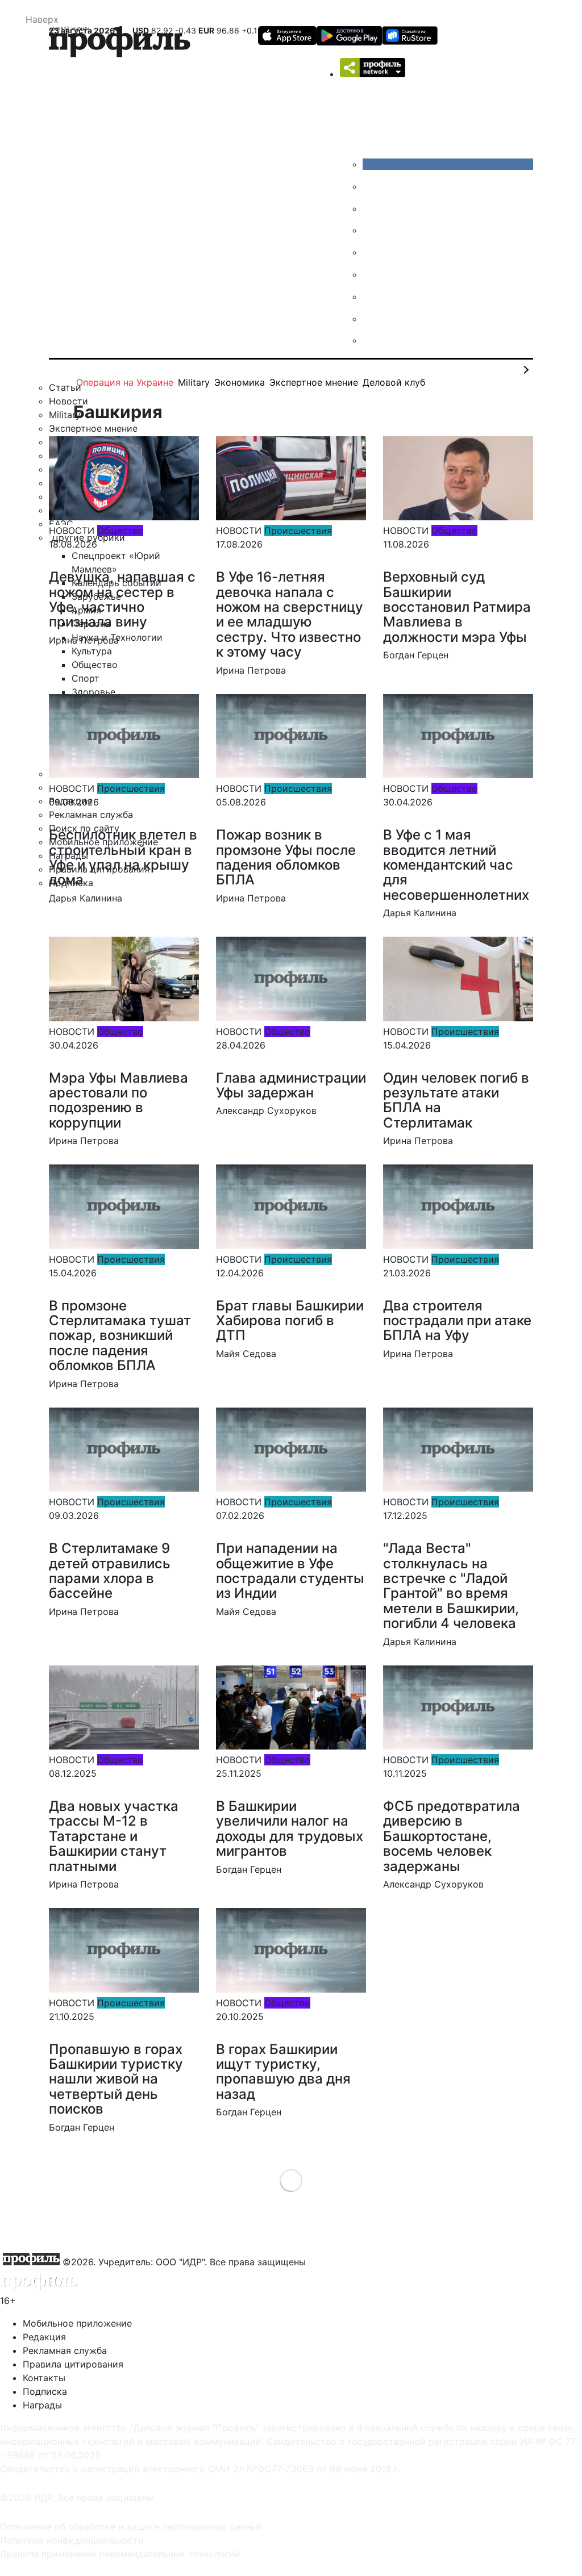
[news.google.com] (371, 274)
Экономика (240, 382)
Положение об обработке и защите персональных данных (131, 2527)
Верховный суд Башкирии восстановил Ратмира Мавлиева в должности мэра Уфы (457, 607)
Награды (42, 2405)
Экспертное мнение (314, 382)
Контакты (44, 2378)
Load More (291, 2180)
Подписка (45, 2391)
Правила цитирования (73, 2364)
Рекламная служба (65, 2350)
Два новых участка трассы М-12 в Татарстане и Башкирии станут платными (114, 1836)
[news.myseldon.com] (371, 252)
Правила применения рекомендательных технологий (120, 2554)
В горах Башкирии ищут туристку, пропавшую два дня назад (283, 2072)
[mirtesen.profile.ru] (371, 230)
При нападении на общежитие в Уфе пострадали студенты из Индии (290, 1571)
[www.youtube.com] (371, 208)
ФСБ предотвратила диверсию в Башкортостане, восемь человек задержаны (452, 1836)
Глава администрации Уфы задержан (291, 1085)
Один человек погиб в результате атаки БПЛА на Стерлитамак (456, 1100)
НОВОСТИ (72, 531)
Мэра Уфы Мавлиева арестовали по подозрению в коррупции (119, 1100)
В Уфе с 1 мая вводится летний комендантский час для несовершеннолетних (456, 865)
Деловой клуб (394, 382)
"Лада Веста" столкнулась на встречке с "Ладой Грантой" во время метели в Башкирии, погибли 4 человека (451, 1586)
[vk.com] (448, 164)
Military (194, 382)
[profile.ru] (371, 319)
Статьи (65, 387)
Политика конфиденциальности (72, 2540)
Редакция (44, 2337)
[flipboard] (371, 340)
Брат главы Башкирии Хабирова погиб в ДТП (290, 1321)
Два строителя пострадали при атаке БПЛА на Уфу (457, 1321)
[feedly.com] (371, 297)
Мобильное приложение (77, 2323)
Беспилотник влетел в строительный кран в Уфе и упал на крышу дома (123, 857)
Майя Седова (246, 1354)
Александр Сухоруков (266, 1110)
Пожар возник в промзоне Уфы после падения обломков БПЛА (286, 857)
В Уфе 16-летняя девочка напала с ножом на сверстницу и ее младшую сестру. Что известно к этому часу (290, 614)
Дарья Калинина (86, 898)
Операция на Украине (125, 382)
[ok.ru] (371, 186)
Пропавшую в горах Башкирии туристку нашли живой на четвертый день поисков (116, 2079)
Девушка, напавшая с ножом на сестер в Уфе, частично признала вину (122, 599)
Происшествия (298, 531)
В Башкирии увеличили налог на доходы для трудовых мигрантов (290, 1828)
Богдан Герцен (416, 655)
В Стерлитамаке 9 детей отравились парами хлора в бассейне (110, 1571)
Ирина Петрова (84, 640)
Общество (120, 531)
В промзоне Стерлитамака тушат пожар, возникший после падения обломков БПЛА (120, 1336)
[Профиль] (120, 43)
